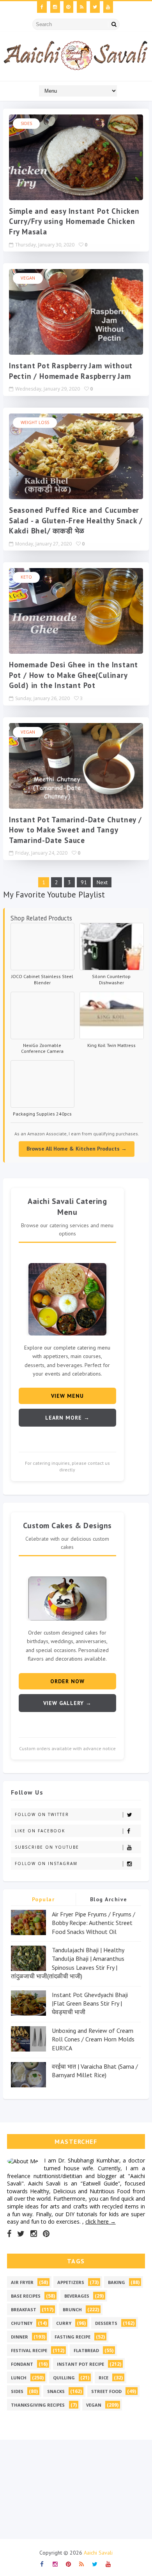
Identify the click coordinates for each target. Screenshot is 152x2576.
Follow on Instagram (46, 1863)
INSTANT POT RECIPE (80, 2364)
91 (84, 882)
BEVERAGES (77, 2296)
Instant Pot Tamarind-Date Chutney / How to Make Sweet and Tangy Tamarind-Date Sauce (75, 830)
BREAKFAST (24, 2309)
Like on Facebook (40, 1831)
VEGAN (28, 278)
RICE (103, 2378)
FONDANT (22, 2364)
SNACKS (56, 2391)
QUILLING (64, 2378)
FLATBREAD (86, 2350)
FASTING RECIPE (72, 2337)
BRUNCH (72, 2309)
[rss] (82, 7)
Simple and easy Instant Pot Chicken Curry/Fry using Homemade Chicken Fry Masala (74, 221)
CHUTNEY (22, 2323)
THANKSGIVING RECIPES (38, 2405)
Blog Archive (109, 1899)
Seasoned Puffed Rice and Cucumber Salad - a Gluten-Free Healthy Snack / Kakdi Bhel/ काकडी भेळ (76, 520)
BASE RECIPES (26, 2296)
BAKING (117, 2282)
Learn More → (67, 1418)
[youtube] (108, 7)
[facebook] (42, 7)
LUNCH (19, 2378)
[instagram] (55, 7)
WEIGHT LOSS (35, 422)
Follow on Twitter (42, 1814)
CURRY (64, 2323)
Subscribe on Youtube (47, 1847)
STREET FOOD (106, 2391)
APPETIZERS (71, 2282)
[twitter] (95, 7)
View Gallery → (67, 1703)
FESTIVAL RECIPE (29, 2350)
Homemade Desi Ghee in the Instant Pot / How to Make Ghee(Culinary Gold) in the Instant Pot (73, 675)
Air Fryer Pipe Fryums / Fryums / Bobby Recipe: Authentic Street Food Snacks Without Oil (94, 1923)
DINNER (19, 2337)
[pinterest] (68, 7)
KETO (26, 577)
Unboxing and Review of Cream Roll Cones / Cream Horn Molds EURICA (93, 2039)
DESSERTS (106, 2323)
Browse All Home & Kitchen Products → (77, 1149)
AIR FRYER (22, 2282)
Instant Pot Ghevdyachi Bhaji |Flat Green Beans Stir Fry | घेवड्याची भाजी (90, 2003)
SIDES (26, 123)
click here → (101, 2221)
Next (102, 882)
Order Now (67, 1681)
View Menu (67, 1396)
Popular (43, 1899)
